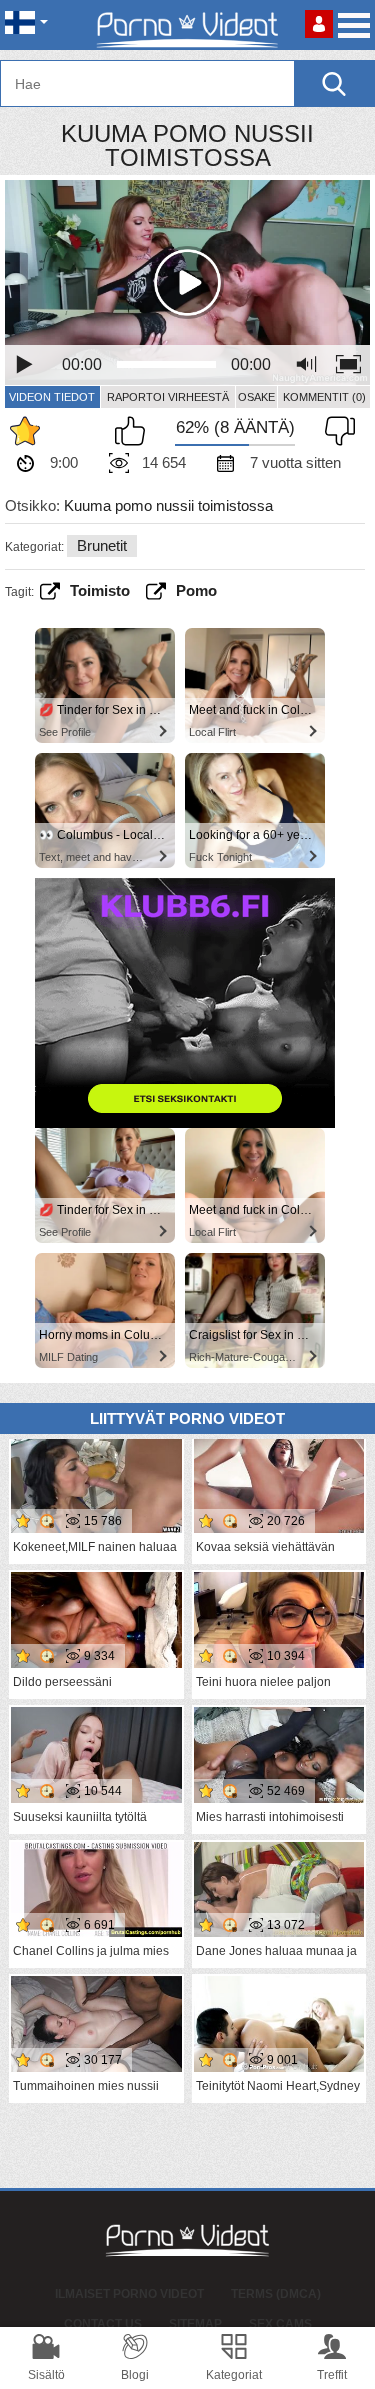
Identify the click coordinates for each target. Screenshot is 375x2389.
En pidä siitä (335, 431)
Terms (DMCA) (276, 2294)
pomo (196, 590)
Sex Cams (280, 2324)
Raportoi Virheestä (168, 397)
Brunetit (102, 545)
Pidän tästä (135, 431)
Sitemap (195, 2324)
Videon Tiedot (52, 397)
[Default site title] (188, 25)
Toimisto (100, 590)
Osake (256, 397)
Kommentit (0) (324, 397)
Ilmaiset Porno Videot (129, 2294)
